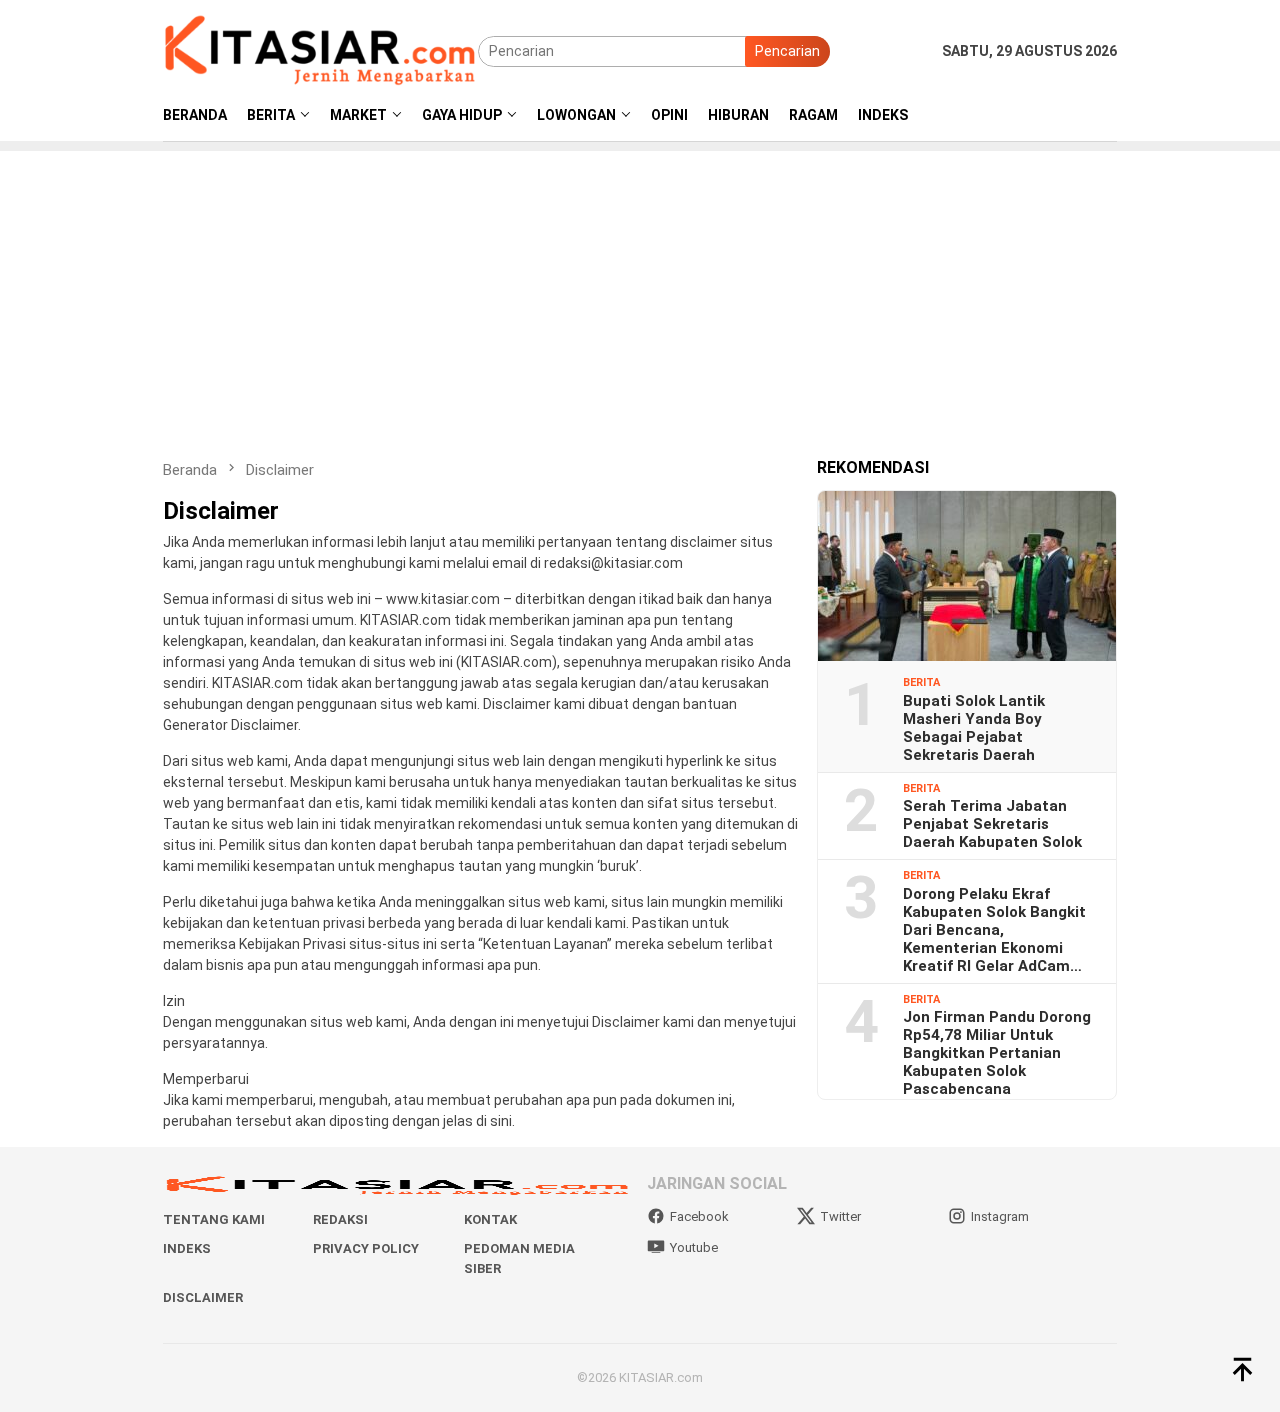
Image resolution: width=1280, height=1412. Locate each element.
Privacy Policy (366, 1248)
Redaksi (340, 1219)
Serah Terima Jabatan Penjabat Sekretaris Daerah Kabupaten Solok (992, 824)
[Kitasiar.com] (320, 50)
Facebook (699, 1216)
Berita (921, 682)
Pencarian (787, 51)
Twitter (840, 1216)
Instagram (1000, 1216)
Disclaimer (203, 1297)
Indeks (187, 1248)
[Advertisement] (640, 291)
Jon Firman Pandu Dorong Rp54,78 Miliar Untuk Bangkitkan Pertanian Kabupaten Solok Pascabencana (997, 1053)
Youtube (694, 1247)
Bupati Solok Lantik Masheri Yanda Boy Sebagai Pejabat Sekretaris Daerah (974, 727)
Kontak (490, 1219)
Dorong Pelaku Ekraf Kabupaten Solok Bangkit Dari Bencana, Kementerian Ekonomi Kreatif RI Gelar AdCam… (994, 929)
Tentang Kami (214, 1219)
